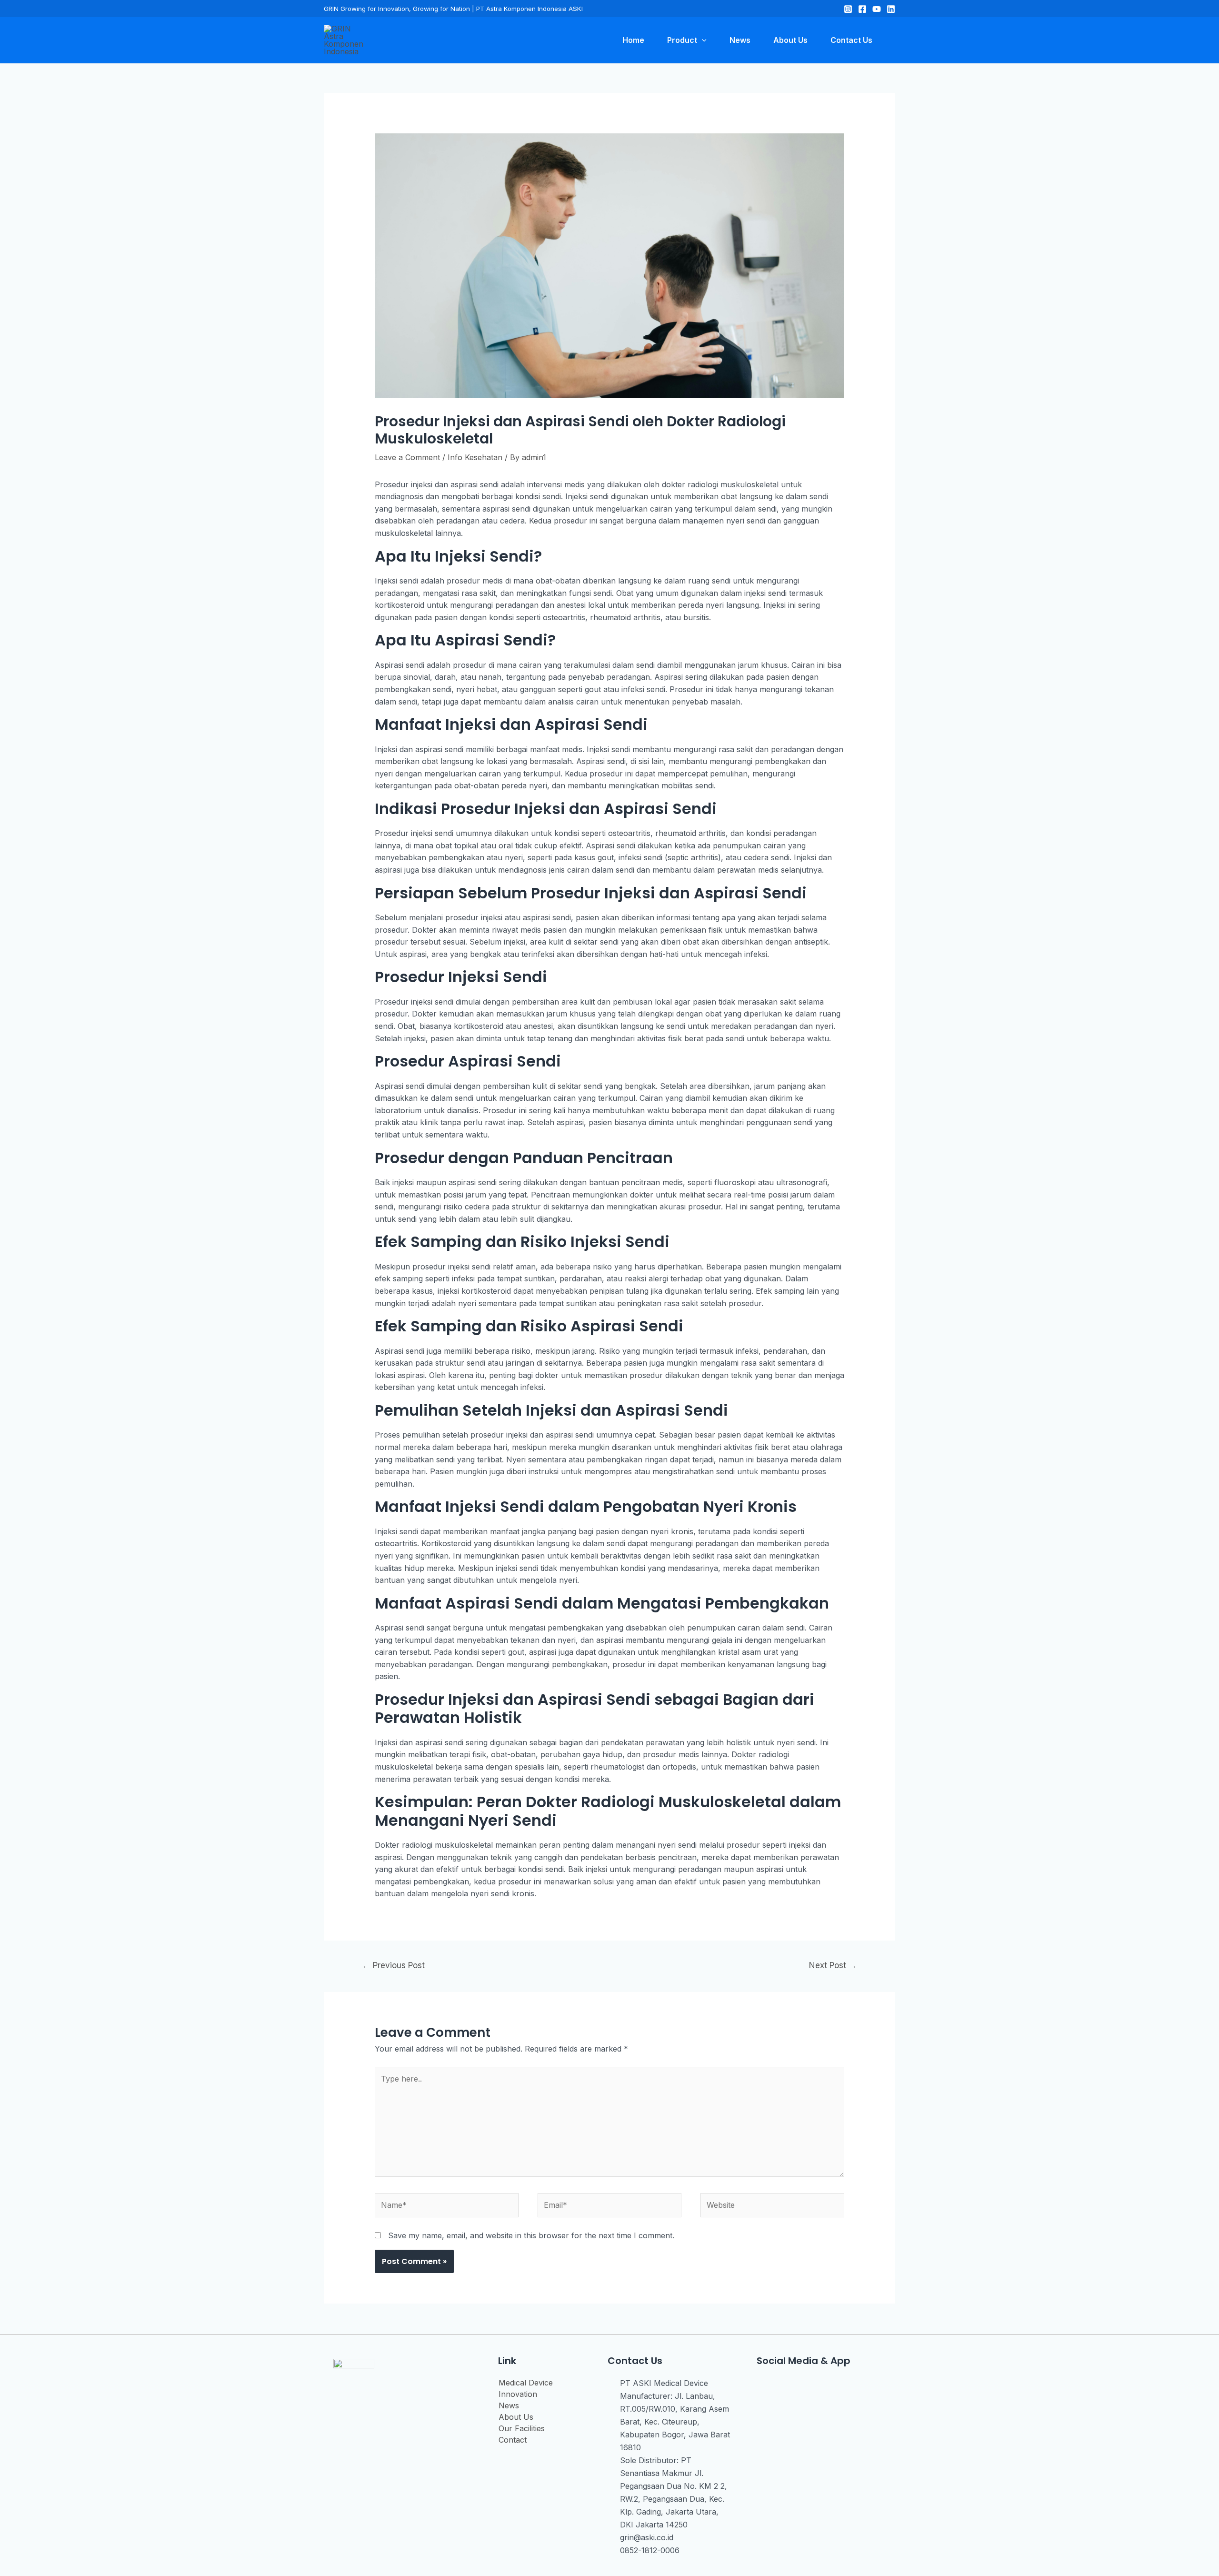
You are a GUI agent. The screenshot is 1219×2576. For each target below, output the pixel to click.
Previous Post (394, 1965)
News (509, 2405)
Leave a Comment (407, 457)
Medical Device (526, 2383)
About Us (516, 2417)
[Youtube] (805, 2387)
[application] (702, 40)
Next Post (833, 1965)
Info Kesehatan (475, 457)
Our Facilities (522, 2428)
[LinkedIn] (891, 9)
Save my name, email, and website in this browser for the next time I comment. (531, 2235)
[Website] (772, 2207)
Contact (513, 2440)
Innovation (518, 2394)
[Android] (827, 2387)
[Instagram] (848, 9)
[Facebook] (862, 9)
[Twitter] (877, 9)
